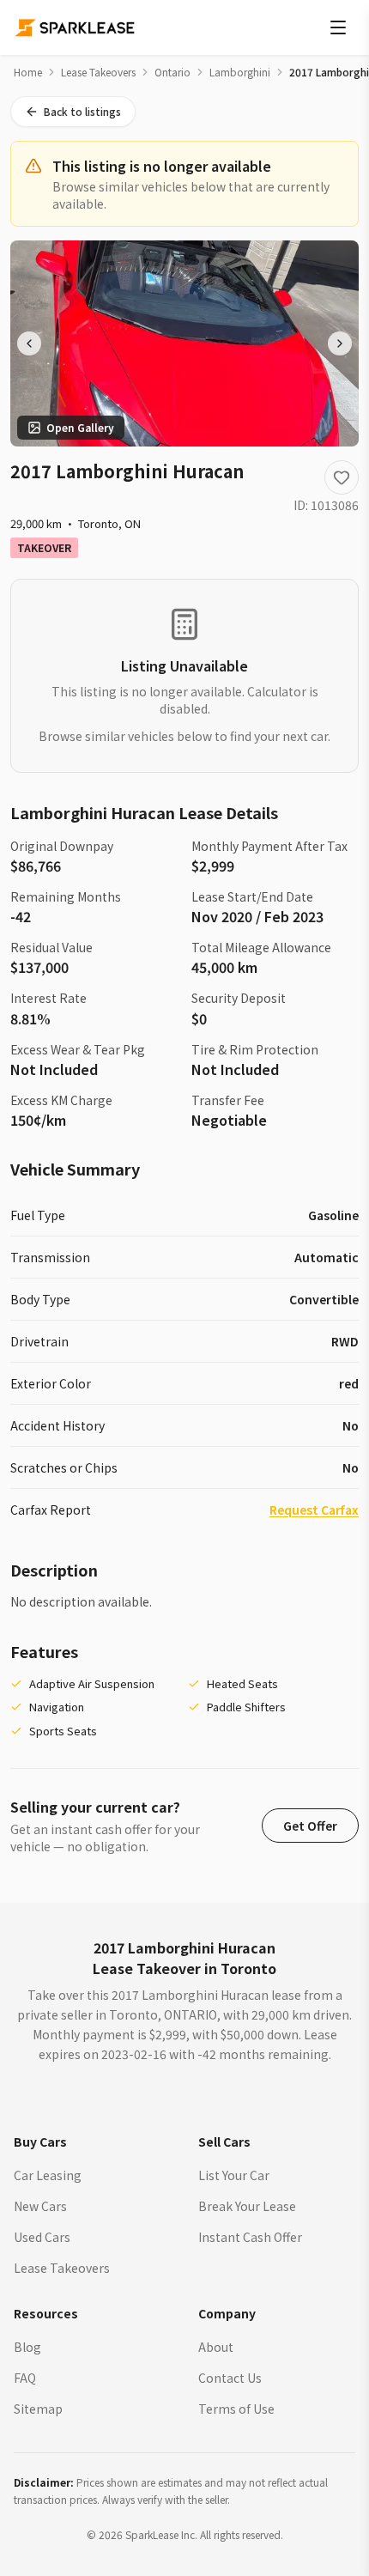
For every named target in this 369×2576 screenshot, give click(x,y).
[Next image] (340, 343)
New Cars (40, 2206)
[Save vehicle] (342, 477)
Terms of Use (236, 2409)
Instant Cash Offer (250, 2237)
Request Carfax (314, 1510)
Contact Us (230, 2378)
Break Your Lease (247, 2206)
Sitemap (38, 2409)
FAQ (25, 2378)
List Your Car (234, 2175)
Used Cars (42, 2237)
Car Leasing (48, 2175)
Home (28, 72)
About (216, 2347)
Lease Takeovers (98, 72)
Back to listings (82, 111)
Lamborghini (240, 72)
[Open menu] (338, 27)
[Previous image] (29, 343)
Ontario (172, 72)
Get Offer (310, 1826)
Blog (27, 2347)
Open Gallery (80, 427)
